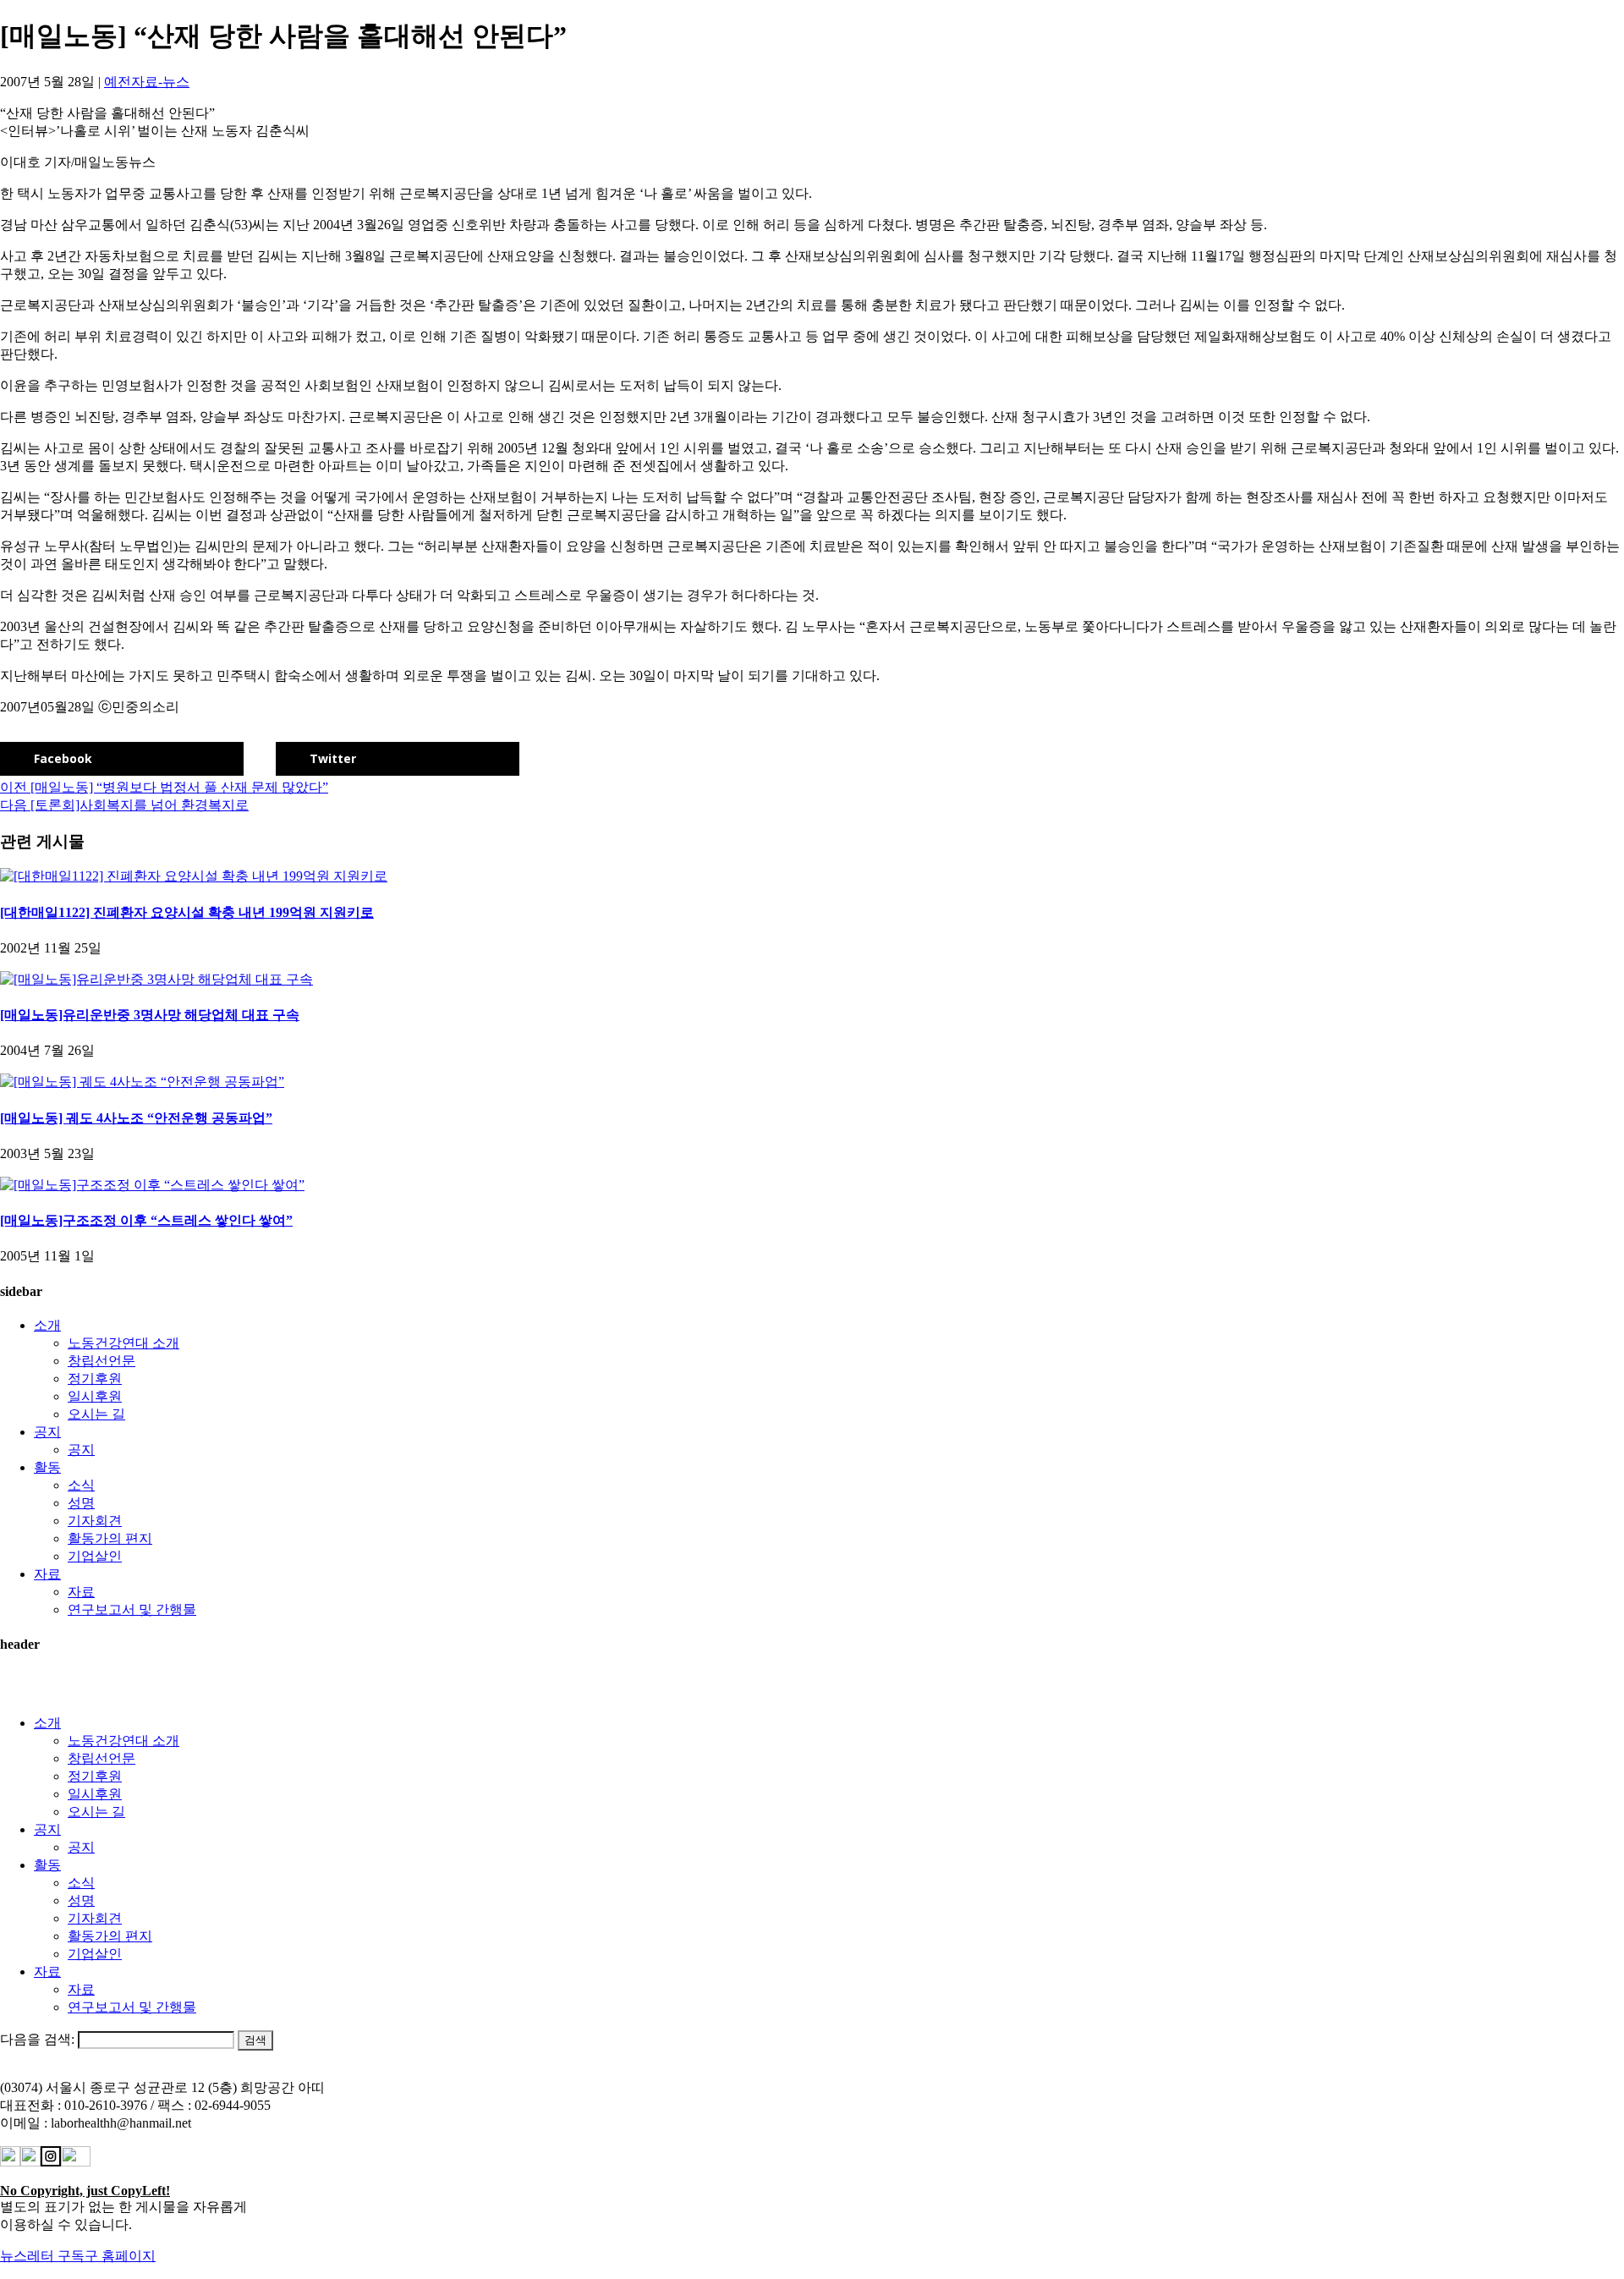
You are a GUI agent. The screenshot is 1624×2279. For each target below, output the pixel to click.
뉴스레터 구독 (42, 2256)
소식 (81, 1485)
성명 (81, 1503)
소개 (47, 1325)
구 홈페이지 (120, 2256)
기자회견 (95, 1521)
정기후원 (95, 1378)
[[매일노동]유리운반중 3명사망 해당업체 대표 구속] (156, 979)
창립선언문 (101, 1361)
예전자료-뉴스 (147, 82)
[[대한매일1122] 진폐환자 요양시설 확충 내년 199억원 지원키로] (194, 876)
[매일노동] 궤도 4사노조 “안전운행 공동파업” (136, 1118)
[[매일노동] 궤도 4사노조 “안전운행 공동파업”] (142, 1082)
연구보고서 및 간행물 (132, 1609)
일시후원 (95, 1396)
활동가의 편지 (110, 1538)
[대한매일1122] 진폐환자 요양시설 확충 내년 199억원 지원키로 (187, 912)
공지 (47, 1432)
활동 (47, 1467)
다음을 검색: (37, 2039)
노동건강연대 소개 (123, 1343)
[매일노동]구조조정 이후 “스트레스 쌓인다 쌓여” (146, 1220)
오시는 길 (96, 1414)
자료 (47, 1574)
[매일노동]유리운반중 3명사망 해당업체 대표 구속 (150, 1015)
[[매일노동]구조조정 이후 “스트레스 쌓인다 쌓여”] (152, 1185)
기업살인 (95, 1556)
